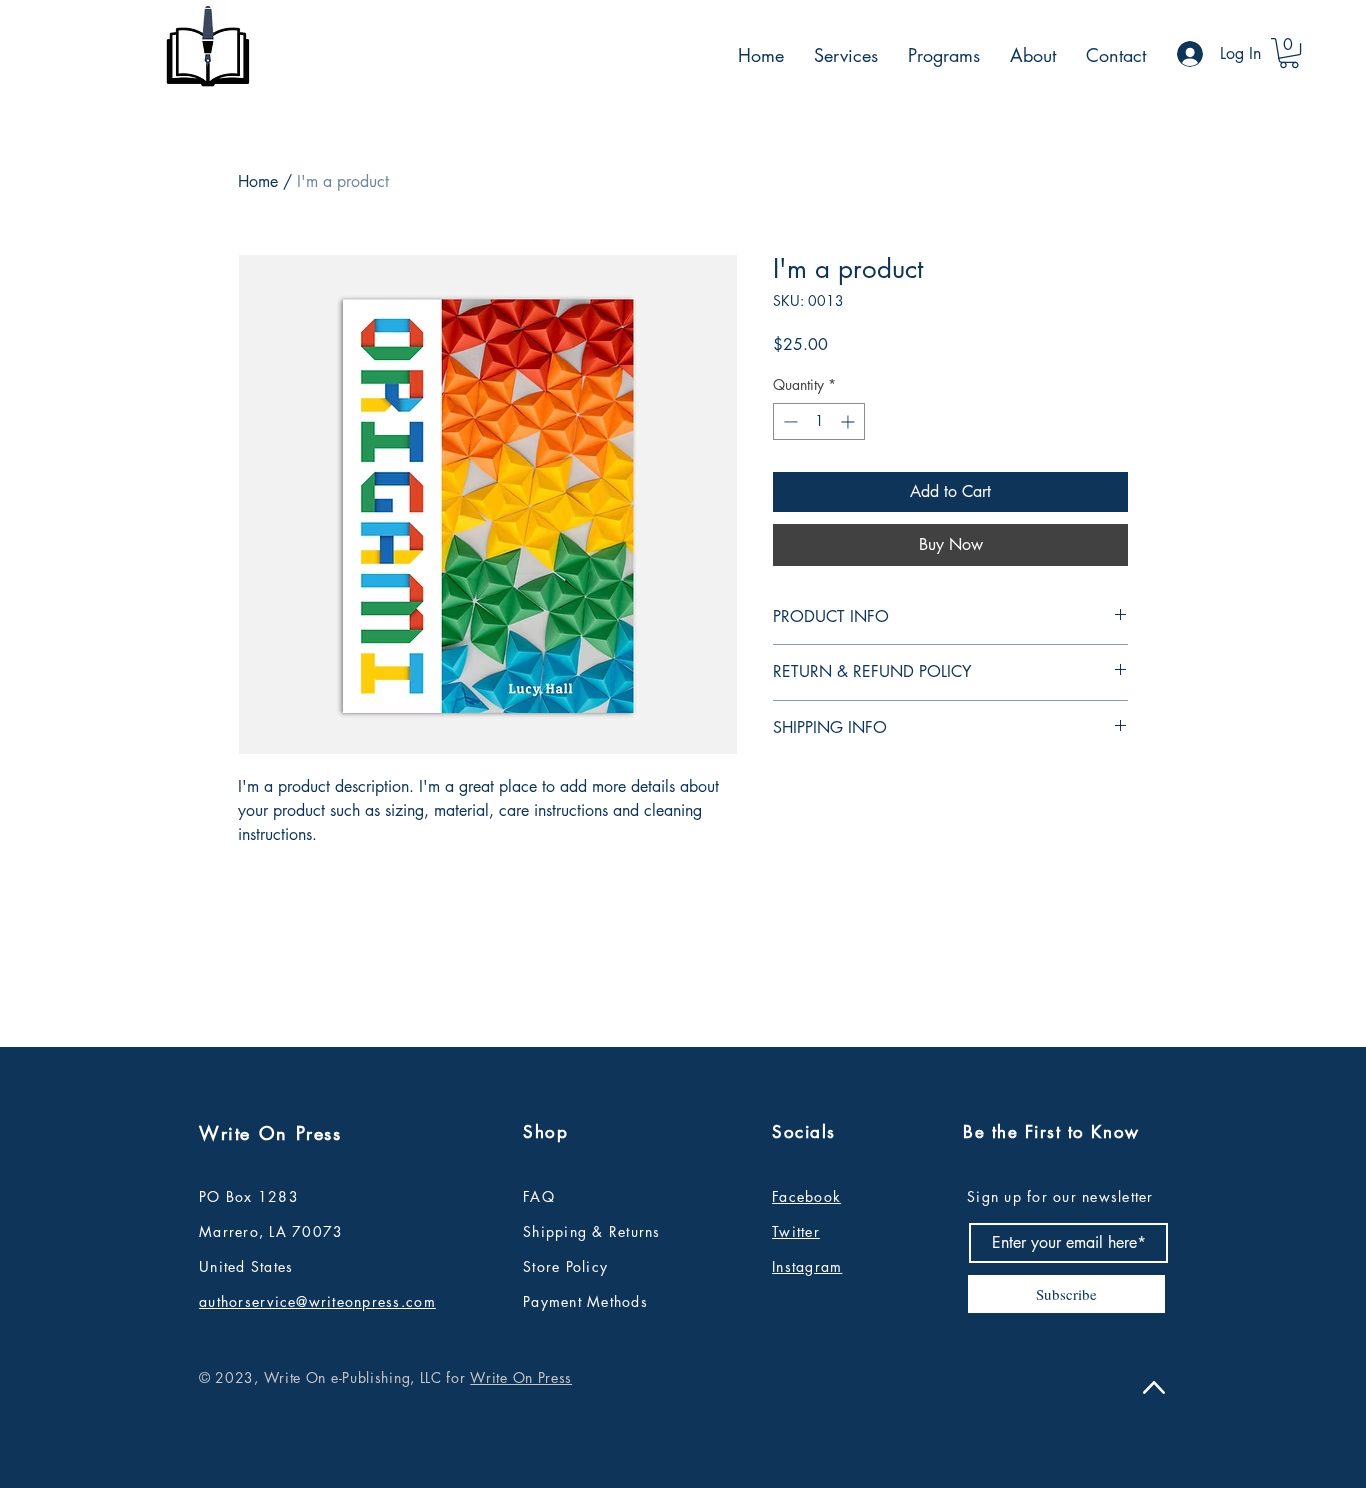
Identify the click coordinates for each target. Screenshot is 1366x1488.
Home (258, 181)
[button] (1289, 53)
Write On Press (521, 1377)
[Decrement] (788, 421)
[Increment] (849, 421)
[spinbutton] (819, 421)
